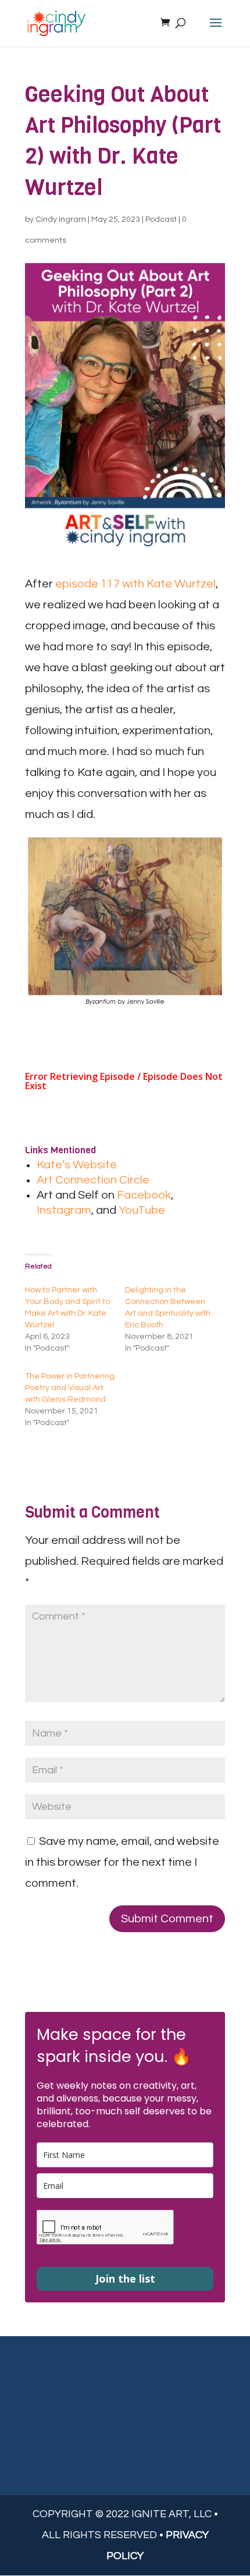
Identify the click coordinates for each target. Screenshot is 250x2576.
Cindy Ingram (61, 219)
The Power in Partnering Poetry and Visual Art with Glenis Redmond (70, 1388)
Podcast (161, 219)
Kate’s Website (77, 1165)
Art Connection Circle (93, 1180)
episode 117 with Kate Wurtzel (135, 584)
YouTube (142, 1210)
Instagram (64, 1210)
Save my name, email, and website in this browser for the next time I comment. (122, 1862)
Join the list (125, 2279)
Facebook (144, 1195)
